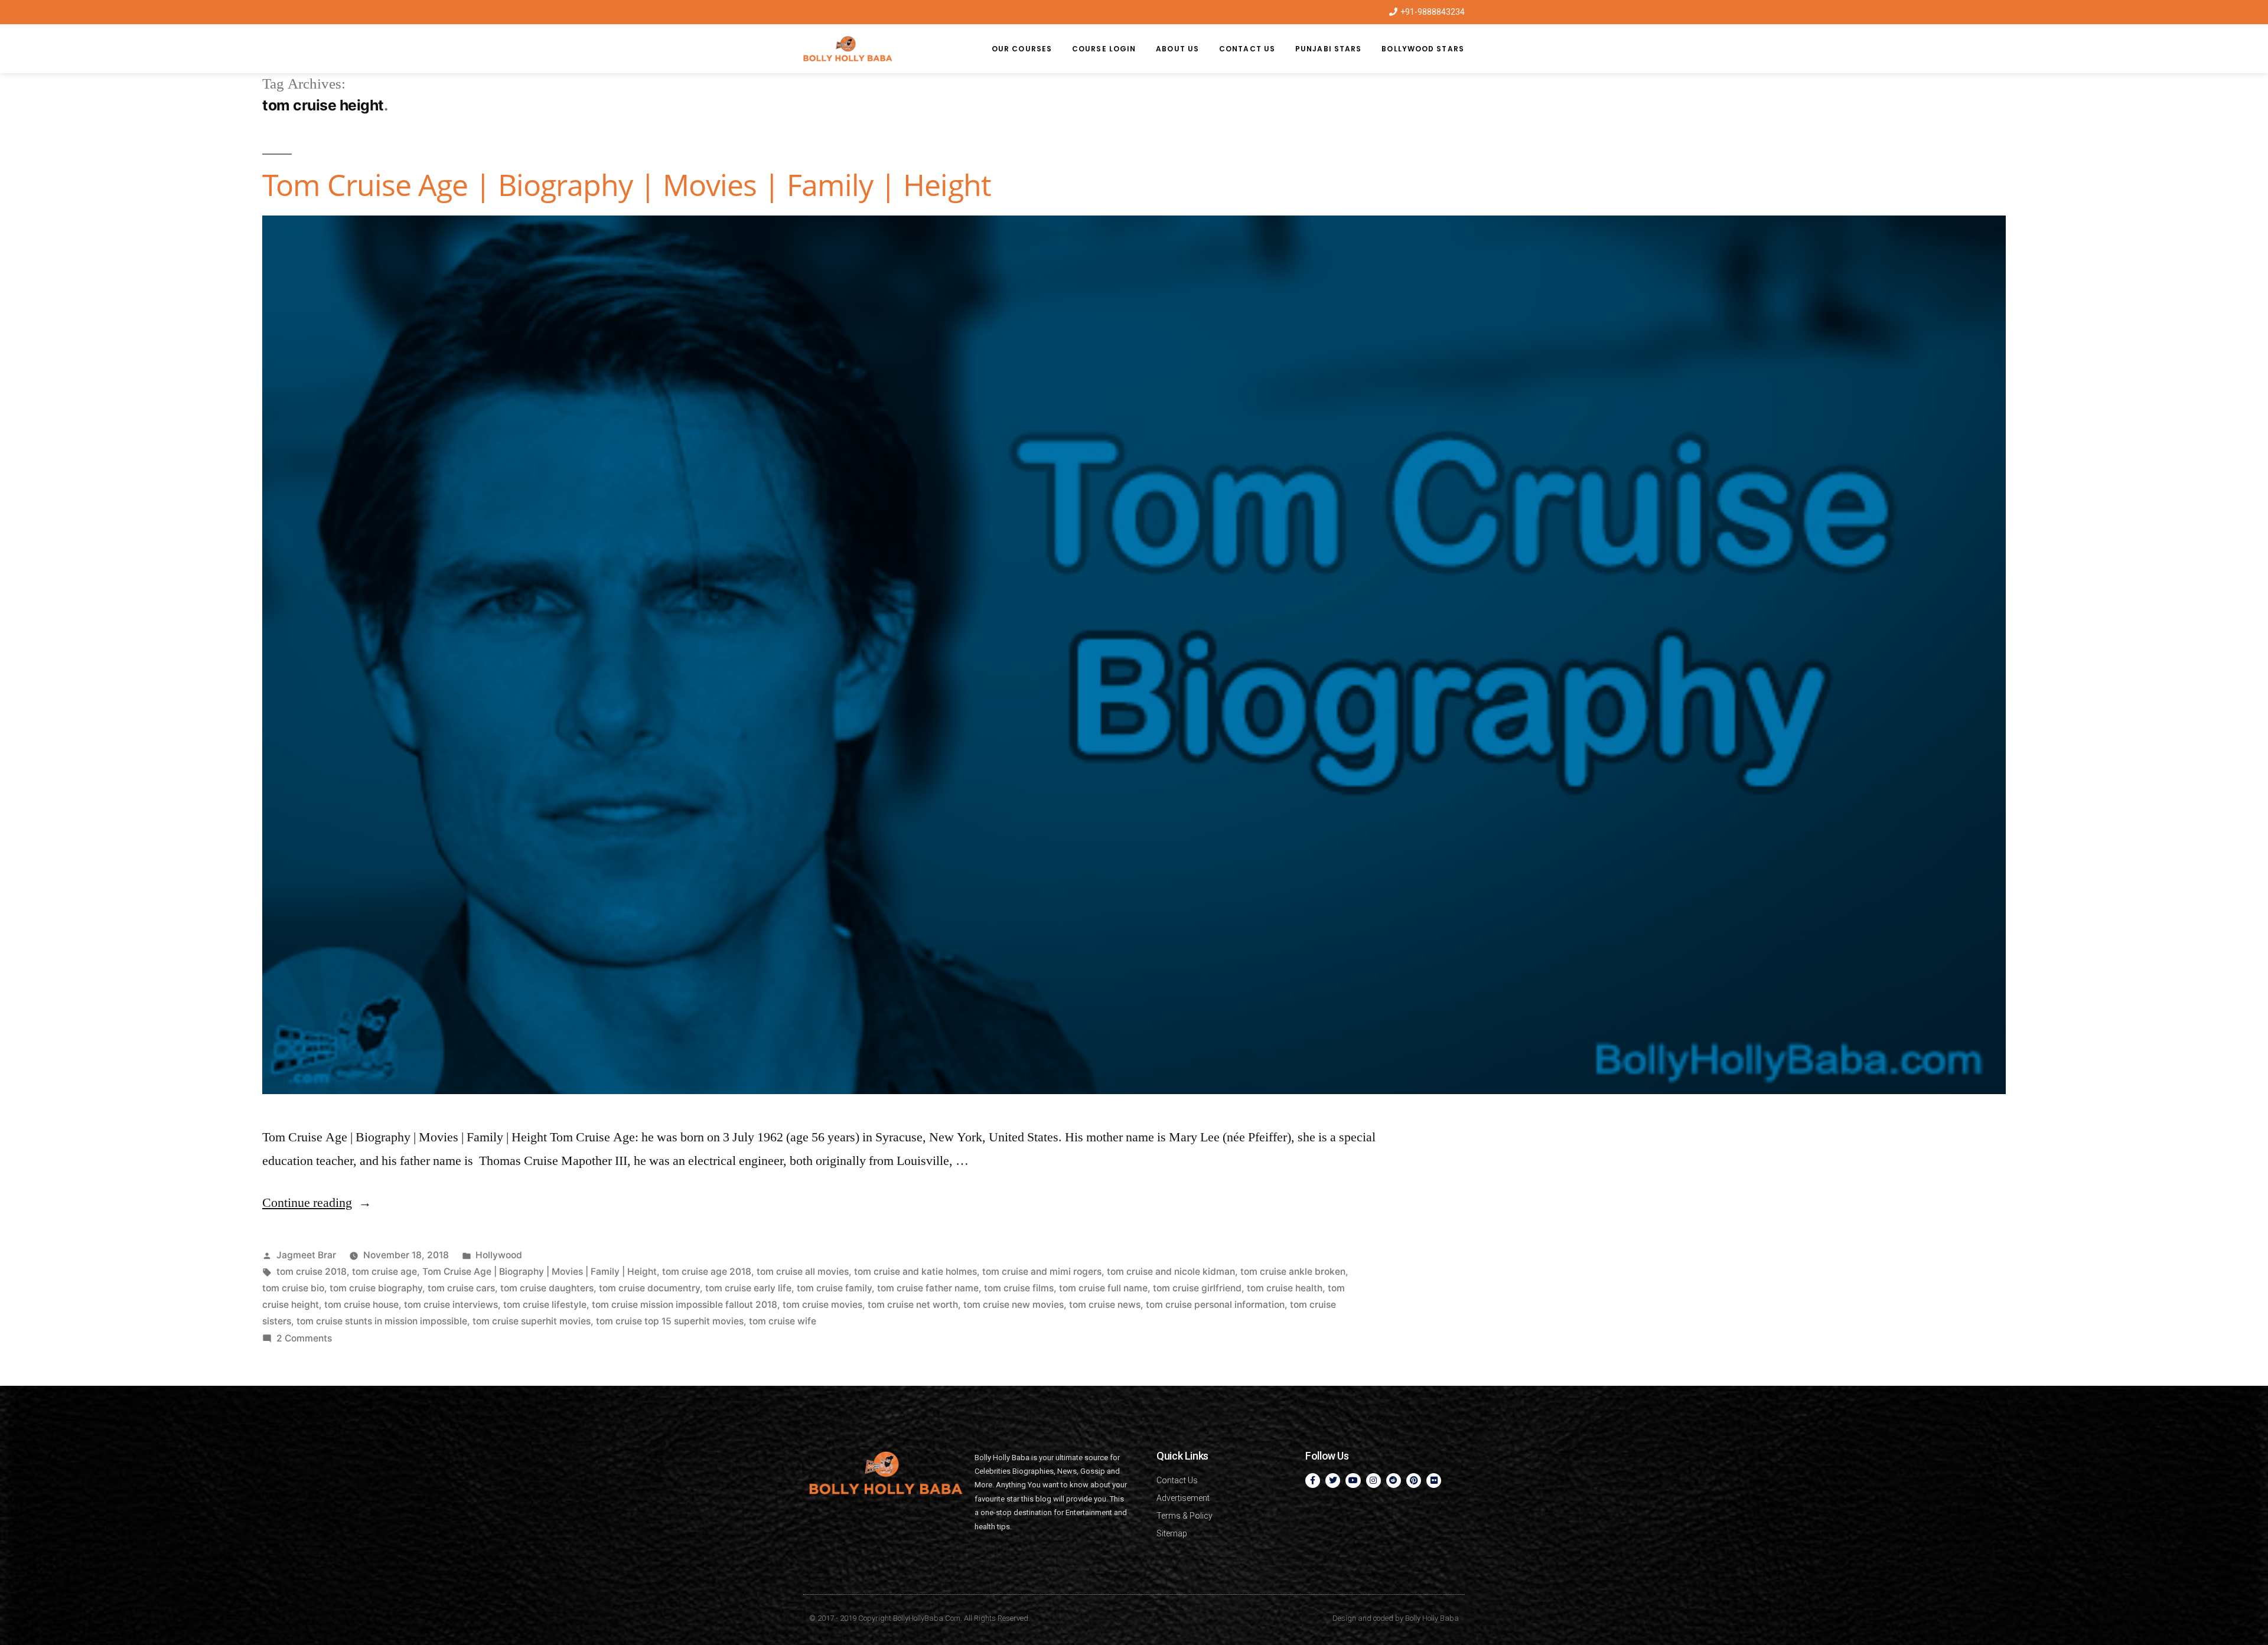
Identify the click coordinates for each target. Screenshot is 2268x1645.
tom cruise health (1285, 1288)
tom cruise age (384, 1272)
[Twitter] (1333, 1481)
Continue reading (317, 1203)
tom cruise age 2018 (707, 1272)
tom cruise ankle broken (1293, 1272)
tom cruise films (1019, 1288)
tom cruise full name (1103, 1288)
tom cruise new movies (1014, 1305)
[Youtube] (1353, 1481)
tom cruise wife (783, 1321)
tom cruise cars (461, 1288)
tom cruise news (1105, 1305)
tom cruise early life (748, 1288)
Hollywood (499, 1255)
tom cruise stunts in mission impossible (382, 1321)
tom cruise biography (376, 1288)
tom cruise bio (293, 1288)
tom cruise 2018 (312, 1272)
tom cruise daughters (547, 1288)
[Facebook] (1313, 1481)
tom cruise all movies (803, 1272)
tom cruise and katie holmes (915, 1272)
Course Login (1104, 49)
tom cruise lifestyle (545, 1305)
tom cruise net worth (913, 1305)
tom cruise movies (822, 1305)
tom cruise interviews (451, 1305)
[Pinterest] (1414, 1481)
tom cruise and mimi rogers (1042, 1272)
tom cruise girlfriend (1197, 1288)
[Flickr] (1434, 1481)
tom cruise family (834, 1288)
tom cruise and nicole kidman (1171, 1272)
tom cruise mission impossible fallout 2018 (685, 1305)
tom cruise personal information (1215, 1305)
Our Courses (1022, 49)
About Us (1177, 49)
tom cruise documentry (649, 1288)
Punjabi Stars (1328, 49)
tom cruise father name (928, 1288)
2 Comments (304, 1338)
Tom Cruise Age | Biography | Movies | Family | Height (627, 185)
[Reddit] (1394, 1481)
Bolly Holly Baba (1432, 1618)
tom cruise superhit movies (532, 1321)
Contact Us (1247, 49)
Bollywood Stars (1423, 49)
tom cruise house (361, 1305)
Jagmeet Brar (306, 1255)
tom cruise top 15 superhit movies (670, 1321)
